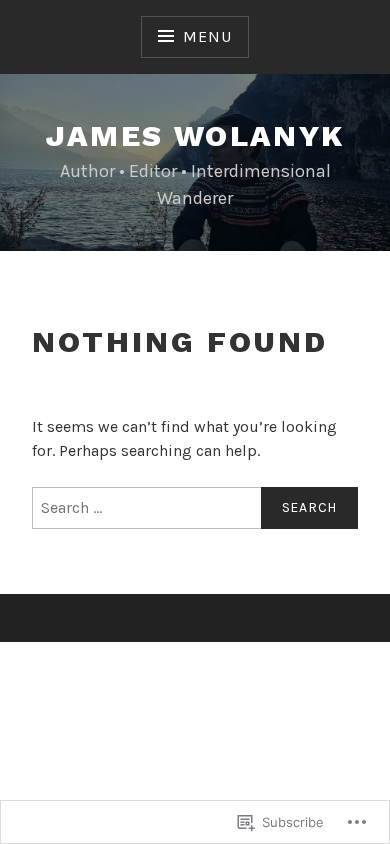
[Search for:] (195, 508)
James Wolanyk (194, 135)
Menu (207, 36)
